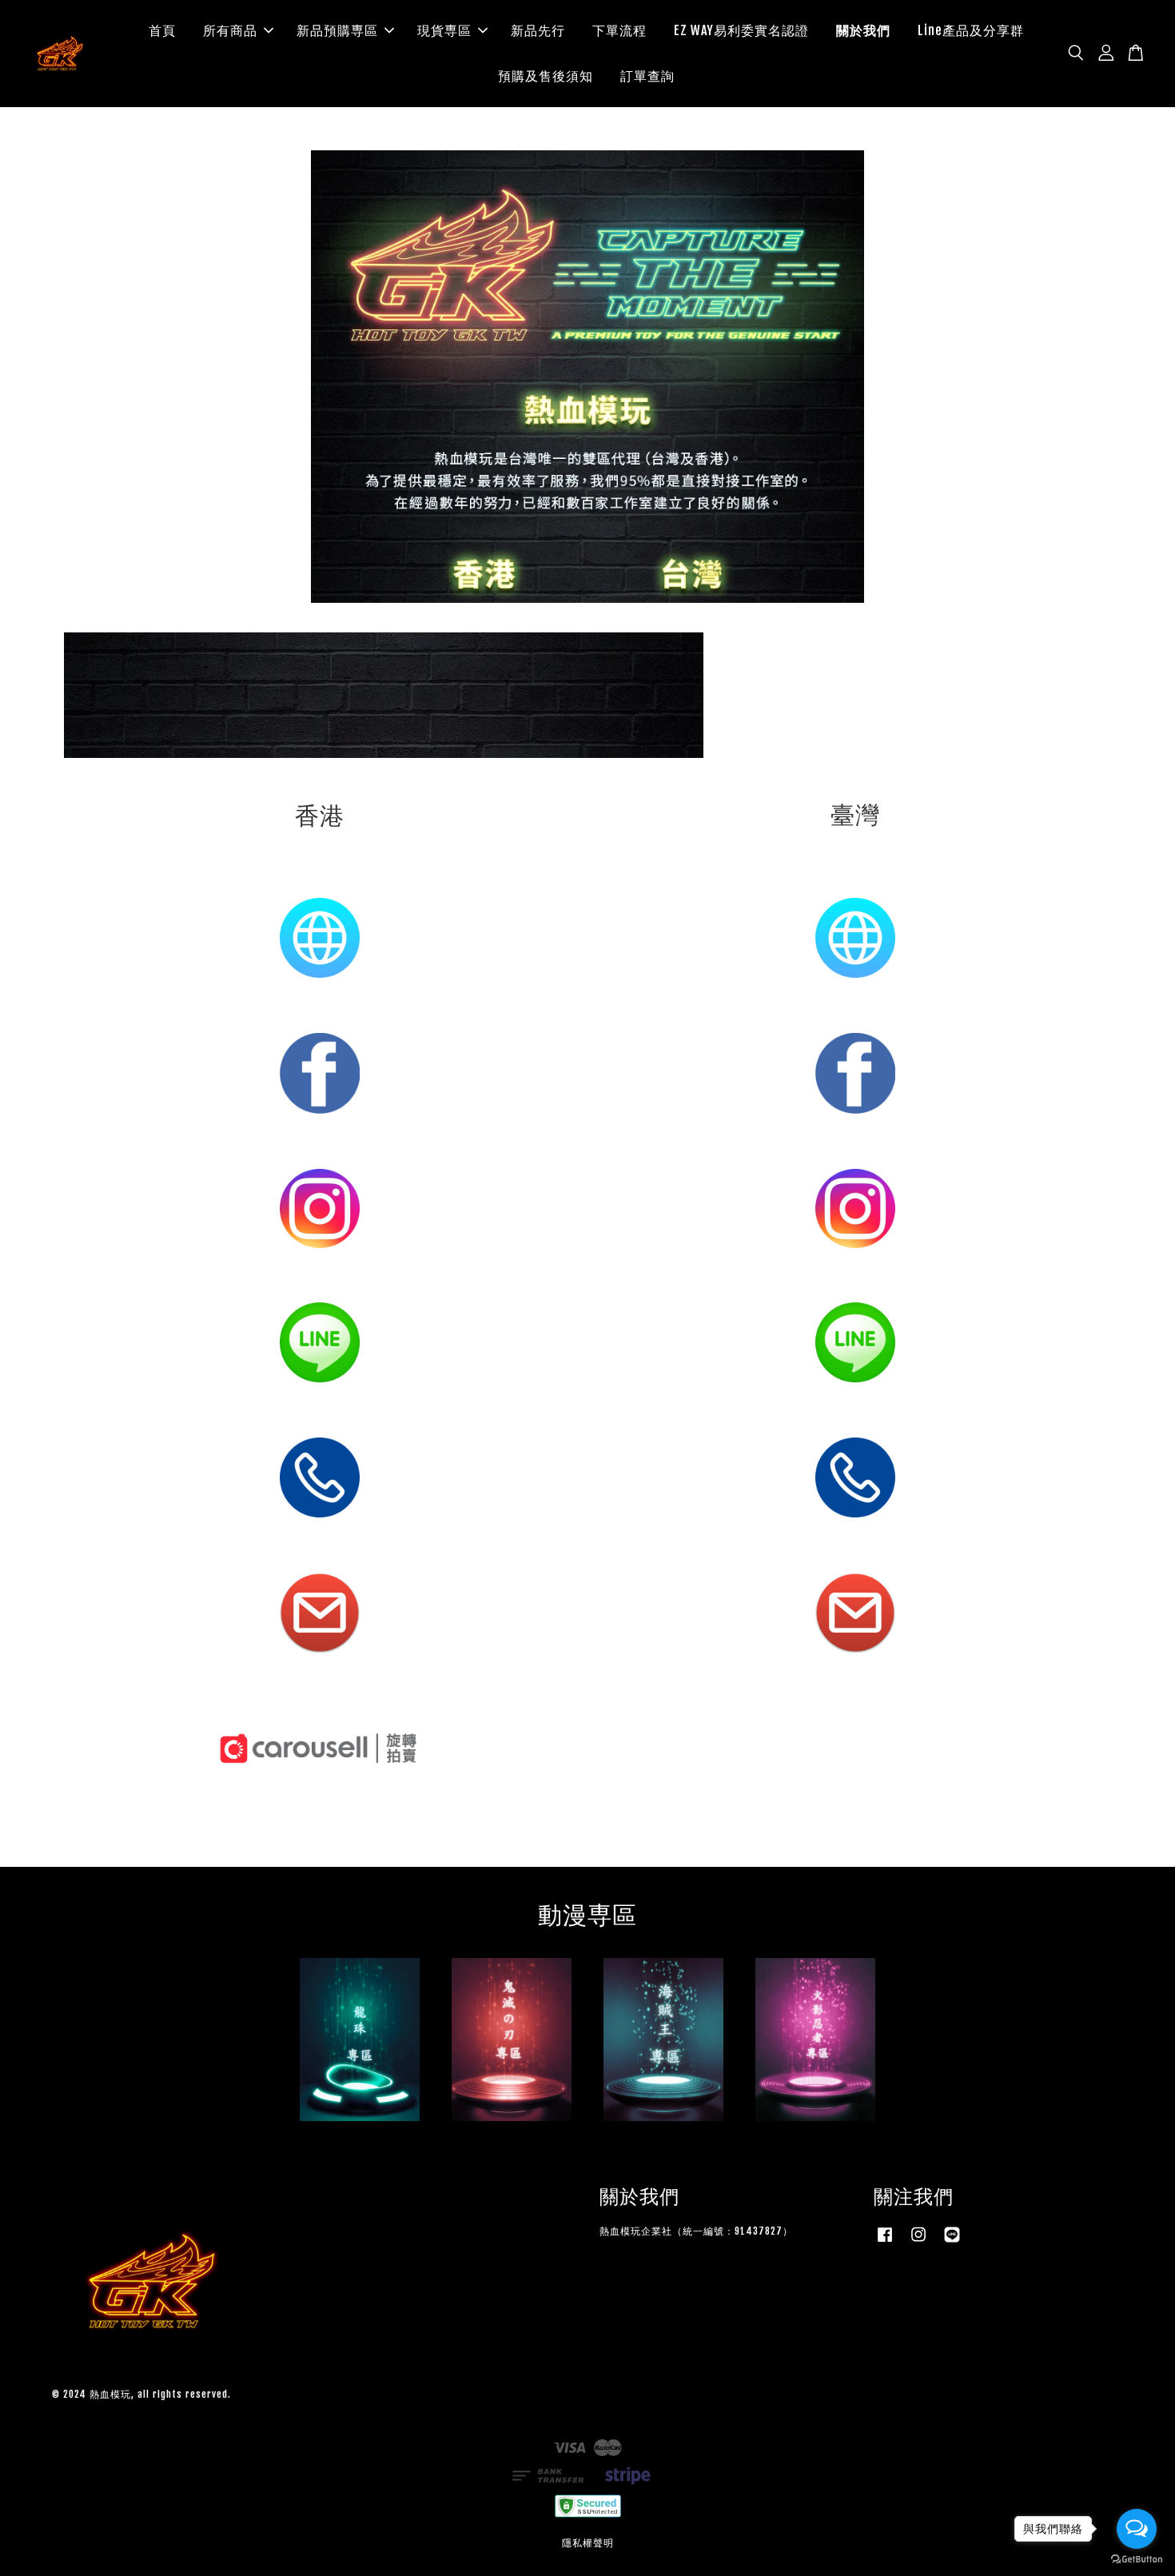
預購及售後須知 (546, 76)
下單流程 (619, 30)
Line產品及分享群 (971, 30)
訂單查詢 (647, 76)
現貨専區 (444, 30)
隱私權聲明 (588, 2543)
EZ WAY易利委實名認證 (741, 30)
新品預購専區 (337, 30)
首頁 (162, 30)
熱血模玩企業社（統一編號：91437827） (696, 2231)
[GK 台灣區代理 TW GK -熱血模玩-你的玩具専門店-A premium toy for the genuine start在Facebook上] (885, 2242)
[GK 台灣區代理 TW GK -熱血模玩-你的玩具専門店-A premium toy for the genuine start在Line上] (952, 2242)
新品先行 (538, 30)
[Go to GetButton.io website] (1137, 2560)
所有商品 (230, 30)
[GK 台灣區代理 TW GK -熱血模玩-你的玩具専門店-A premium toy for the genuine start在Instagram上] (918, 2242)
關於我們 (863, 30)
